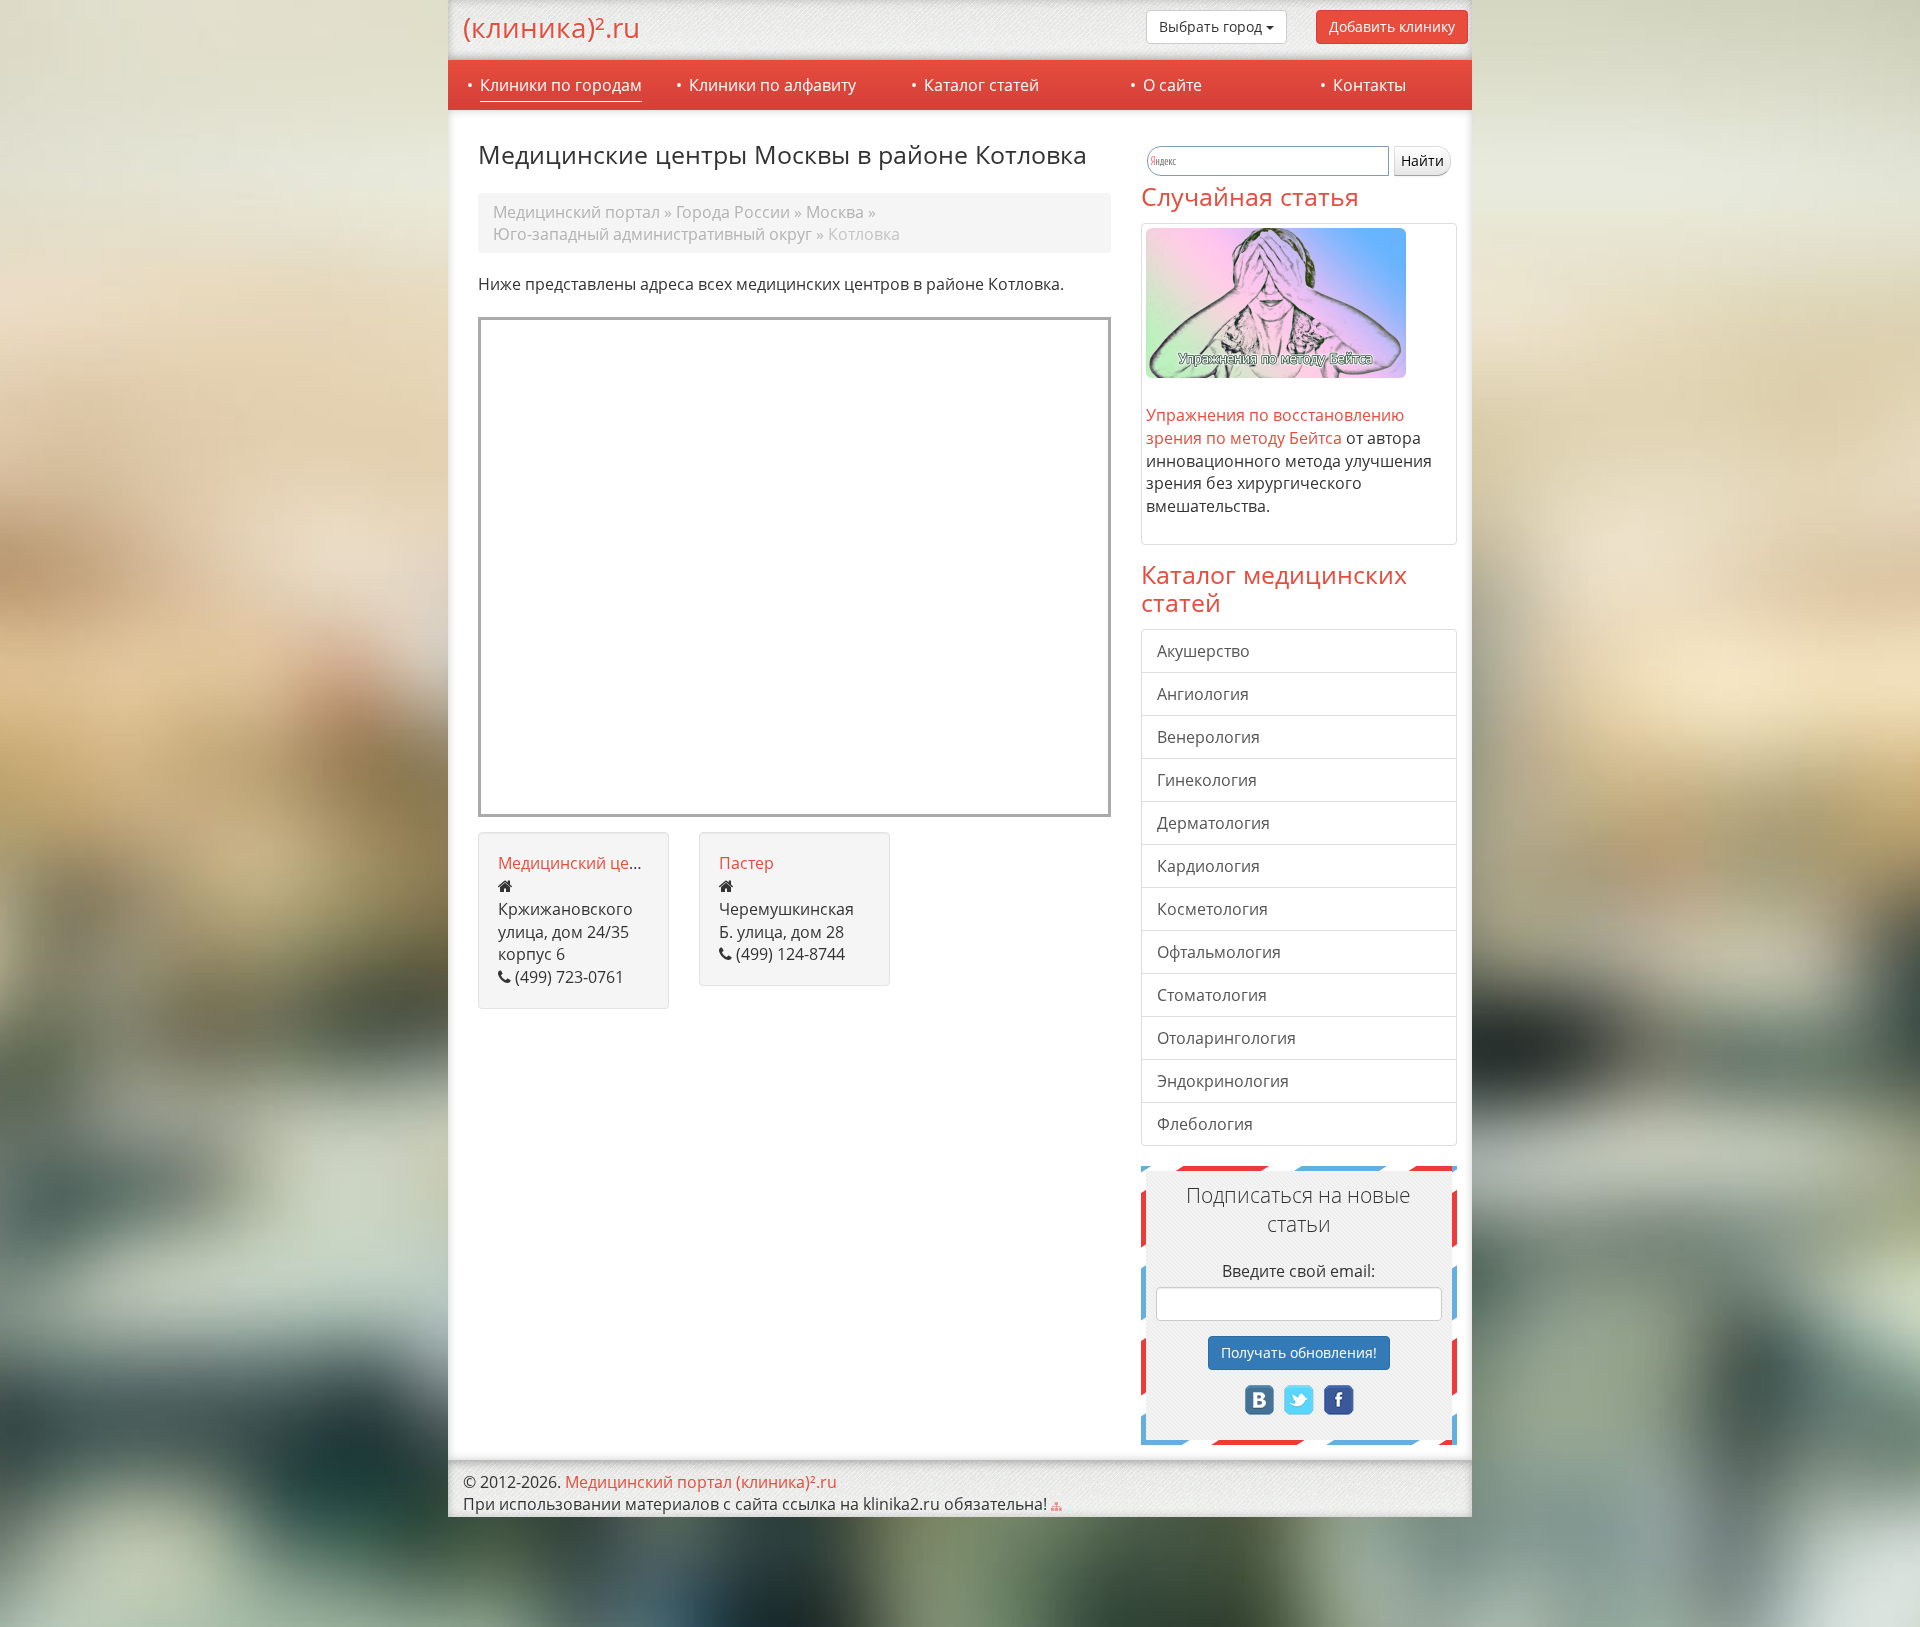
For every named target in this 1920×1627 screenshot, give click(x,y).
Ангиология (1203, 694)
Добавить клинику (1392, 26)
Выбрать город (1212, 26)
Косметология (1212, 909)
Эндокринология (1223, 1081)
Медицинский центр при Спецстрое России (667, 863)
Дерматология (1213, 823)
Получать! (1299, 1352)
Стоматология (1212, 995)
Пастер (746, 863)
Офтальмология (1219, 952)
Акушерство (1203, 651)
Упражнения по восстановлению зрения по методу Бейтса (1275, 426)
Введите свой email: (1298, 1271)
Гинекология (1207, 780)
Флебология (1205, 1124)
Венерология (1208, 737)
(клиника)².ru (551, 27)
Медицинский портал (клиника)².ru (701, 1482)
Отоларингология (1226, 1038)
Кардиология (1208, 866)
